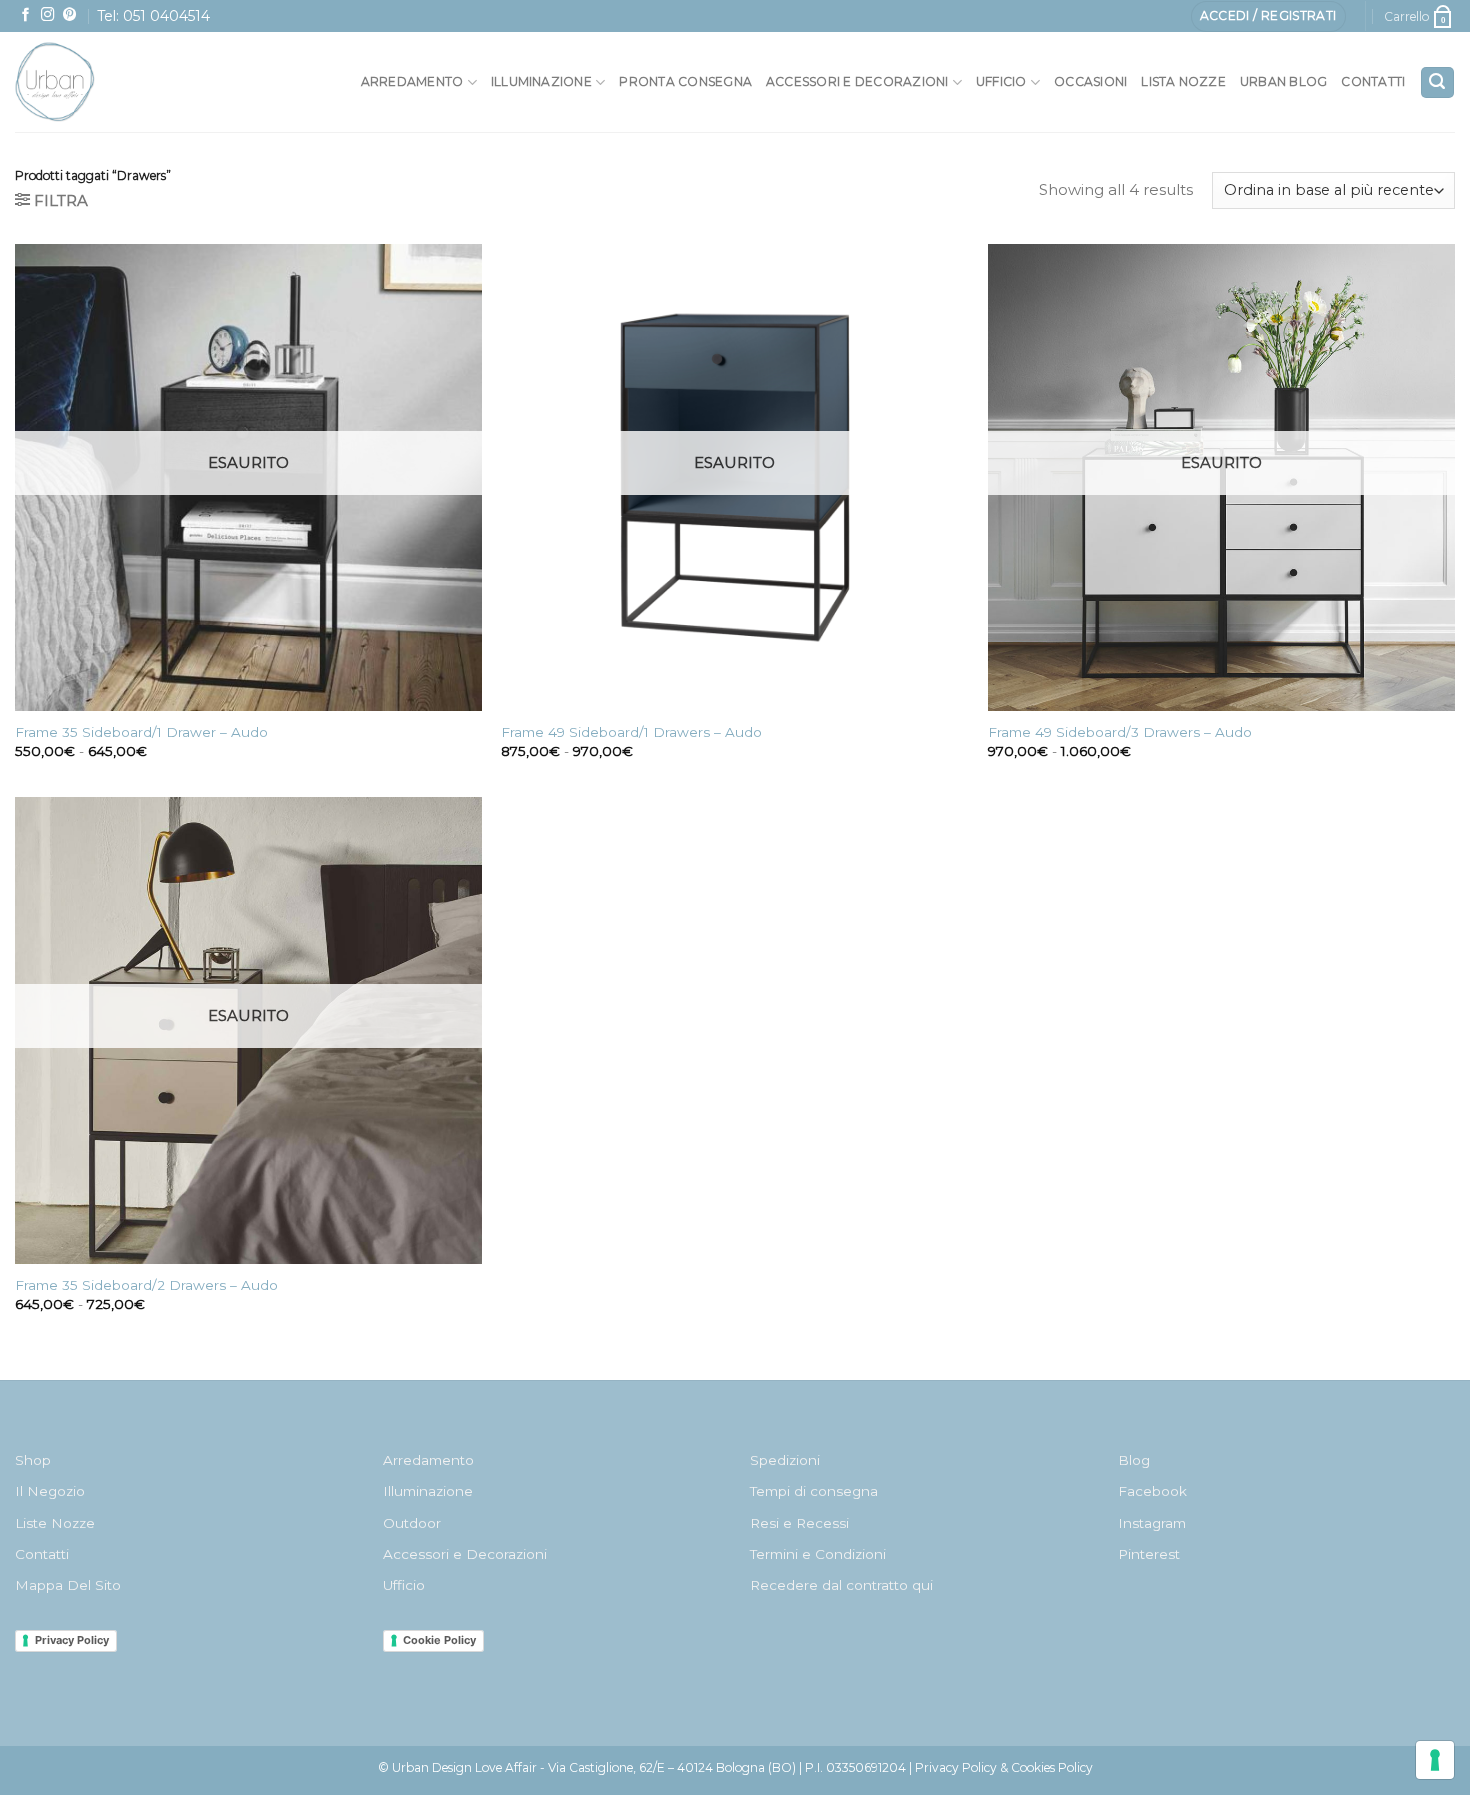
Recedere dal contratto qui (841, 1585)
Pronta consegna (685, 81)
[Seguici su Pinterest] (70, 15)
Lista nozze (1183, 81)
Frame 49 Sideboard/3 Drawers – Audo (1120, 732)
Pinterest (1149, 1554)
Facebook (1152, 1491)
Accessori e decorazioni (857, 81)
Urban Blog (1283, 81)
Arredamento (412, 81)
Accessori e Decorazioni (465, 1554)
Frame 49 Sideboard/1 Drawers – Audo (631, 732)
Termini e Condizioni (818, 1554)
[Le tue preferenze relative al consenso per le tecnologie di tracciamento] (1435, 1760)
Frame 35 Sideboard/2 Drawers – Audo (146, 1285)
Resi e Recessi (799, 1523)
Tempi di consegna (814, 1491)
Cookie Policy (439, 1640)
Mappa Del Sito (68, 1585)
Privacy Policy (72, 1640)
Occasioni (1090, 81)
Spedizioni (785, 1460)
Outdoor (412, 1523)
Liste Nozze (55, 1523)
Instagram (1152, 1523)
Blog (1134, 1460)
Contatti (1373, 81)
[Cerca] (1437, 82)
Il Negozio (50, 1491)
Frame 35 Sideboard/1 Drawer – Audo (141, 732)
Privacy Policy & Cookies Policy (1004, 1767)
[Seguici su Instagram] (48, 15)
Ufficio (1001, 81)
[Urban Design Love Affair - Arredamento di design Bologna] (99, 82)
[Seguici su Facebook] (26, 15)
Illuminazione (541, 81)
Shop (33, 1460)
